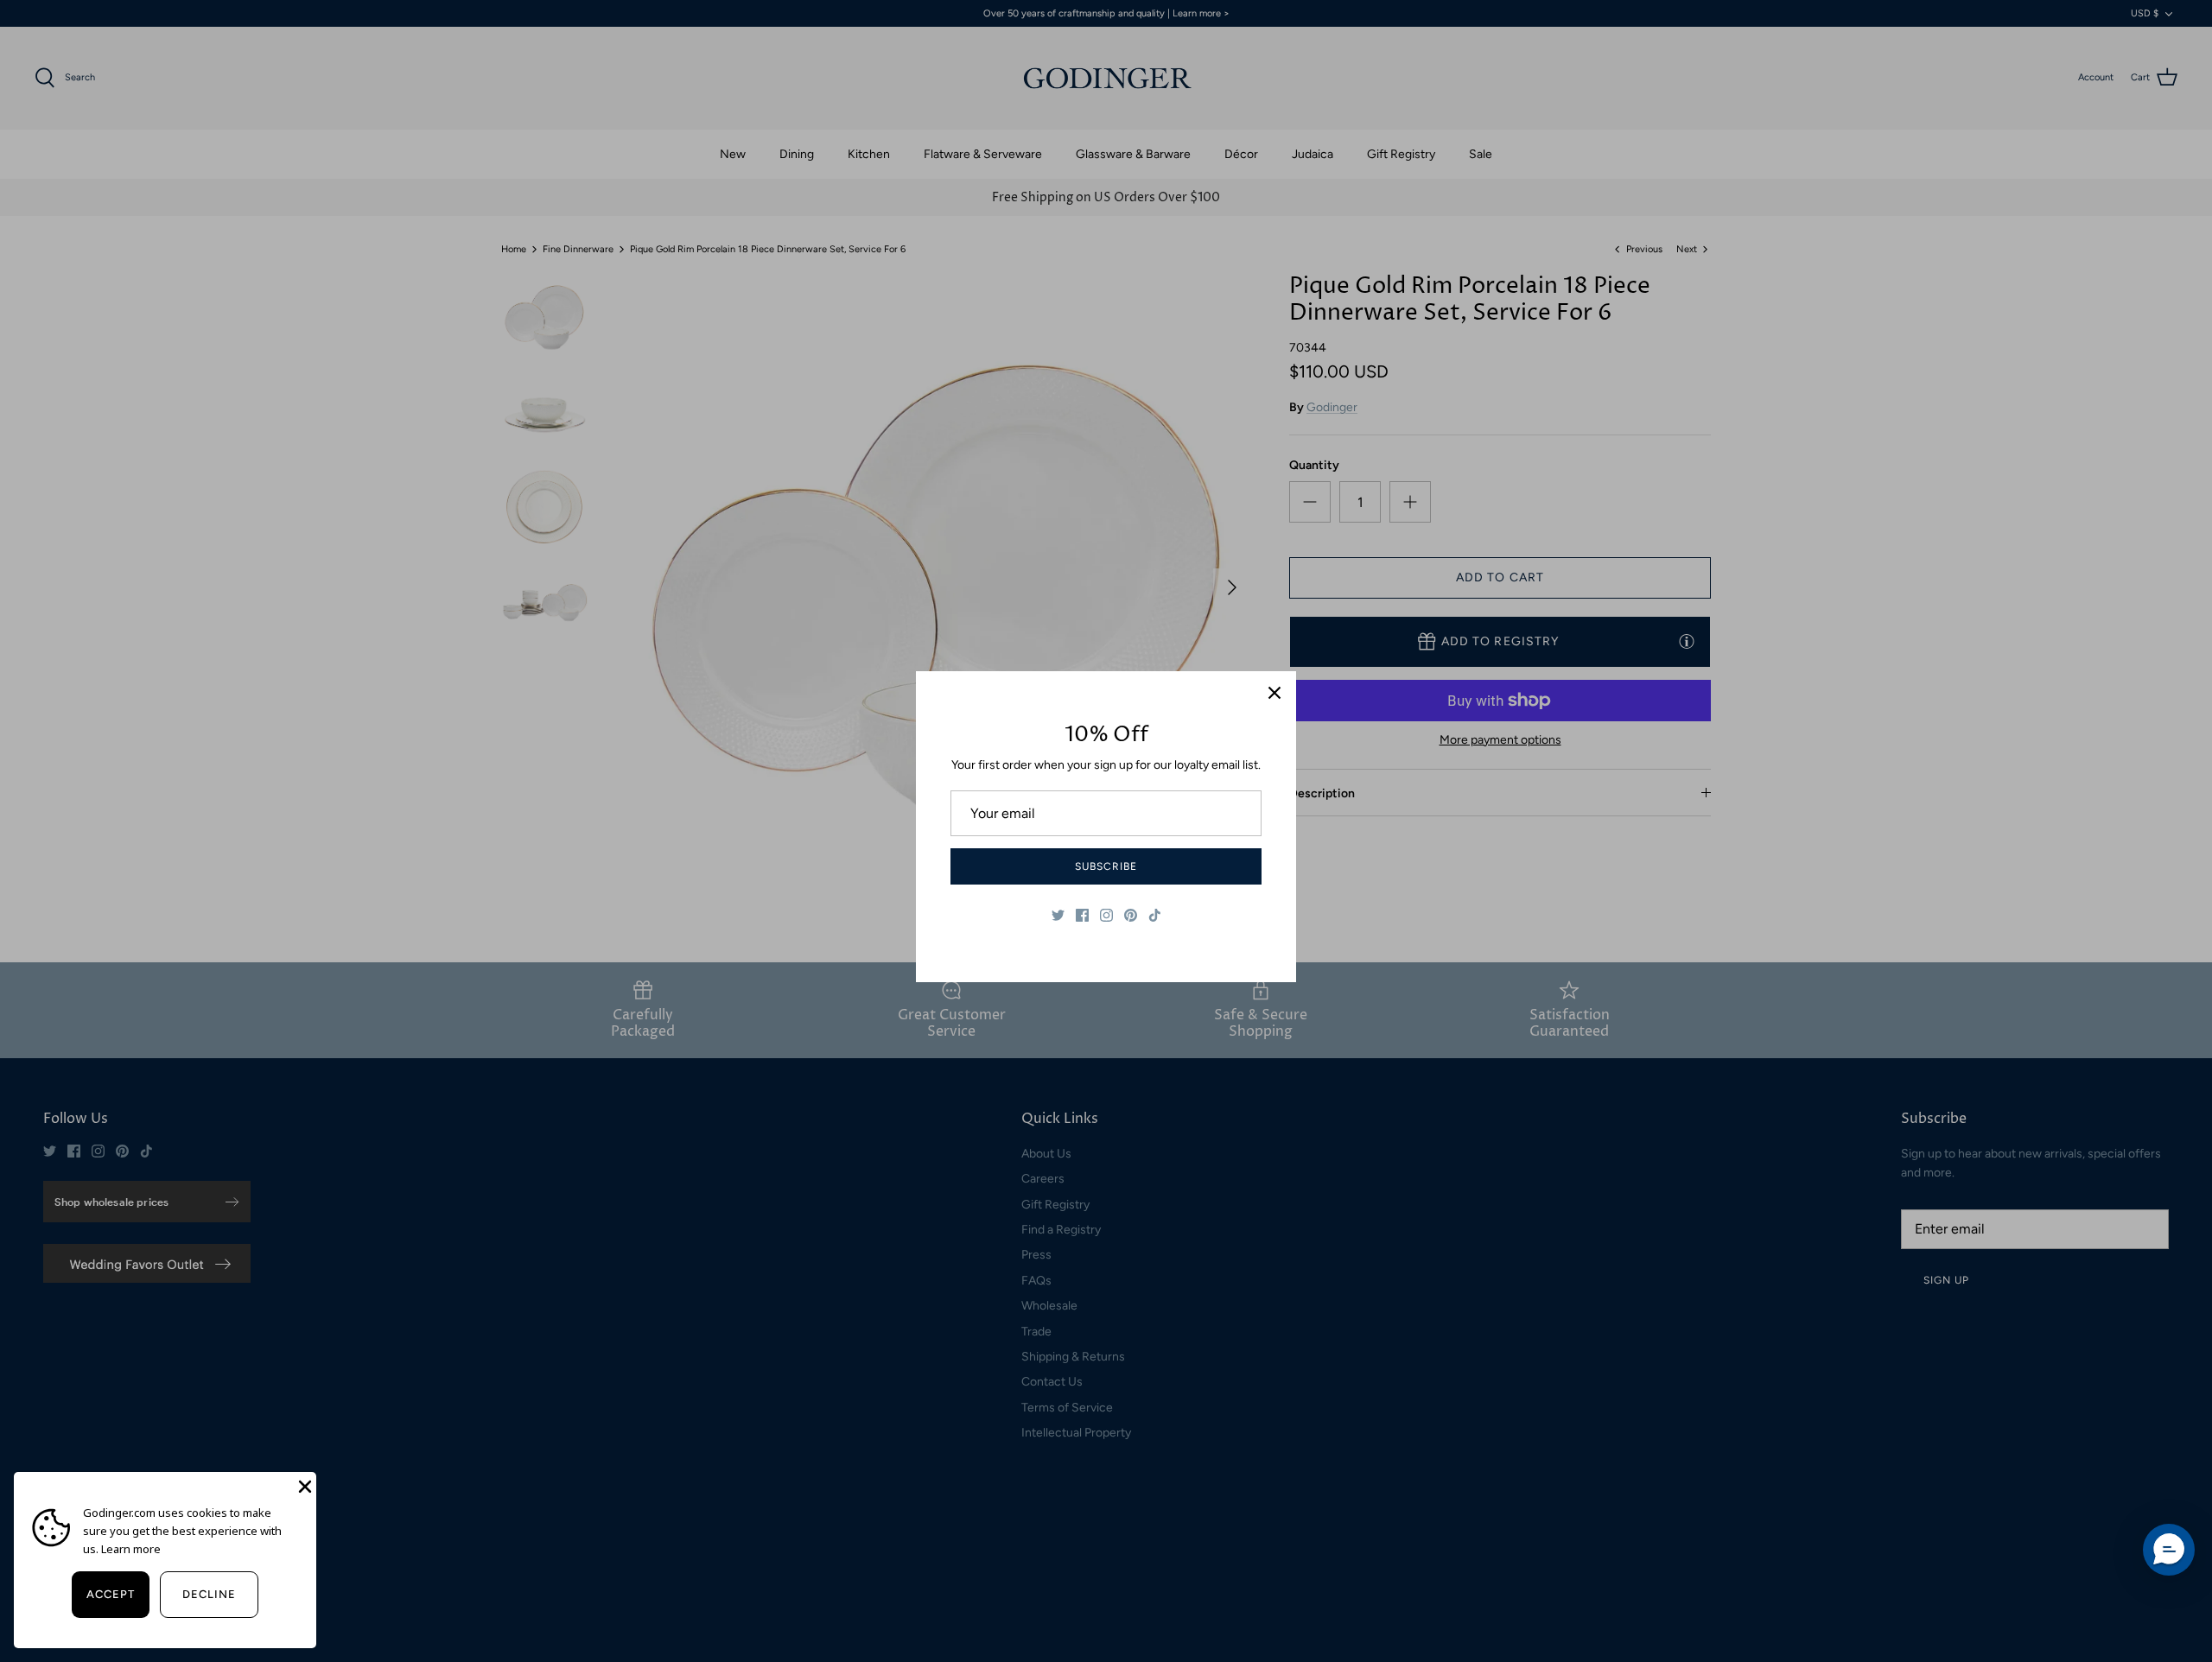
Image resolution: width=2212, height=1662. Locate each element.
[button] (2169, 1550)
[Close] (1274, 693)
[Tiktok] (1155, 915)
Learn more (131, 1549)
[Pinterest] (1131, 915)
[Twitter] (1058, 915)
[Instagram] (1106, 915)
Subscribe (1106, 866)
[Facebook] (1082, 915)
